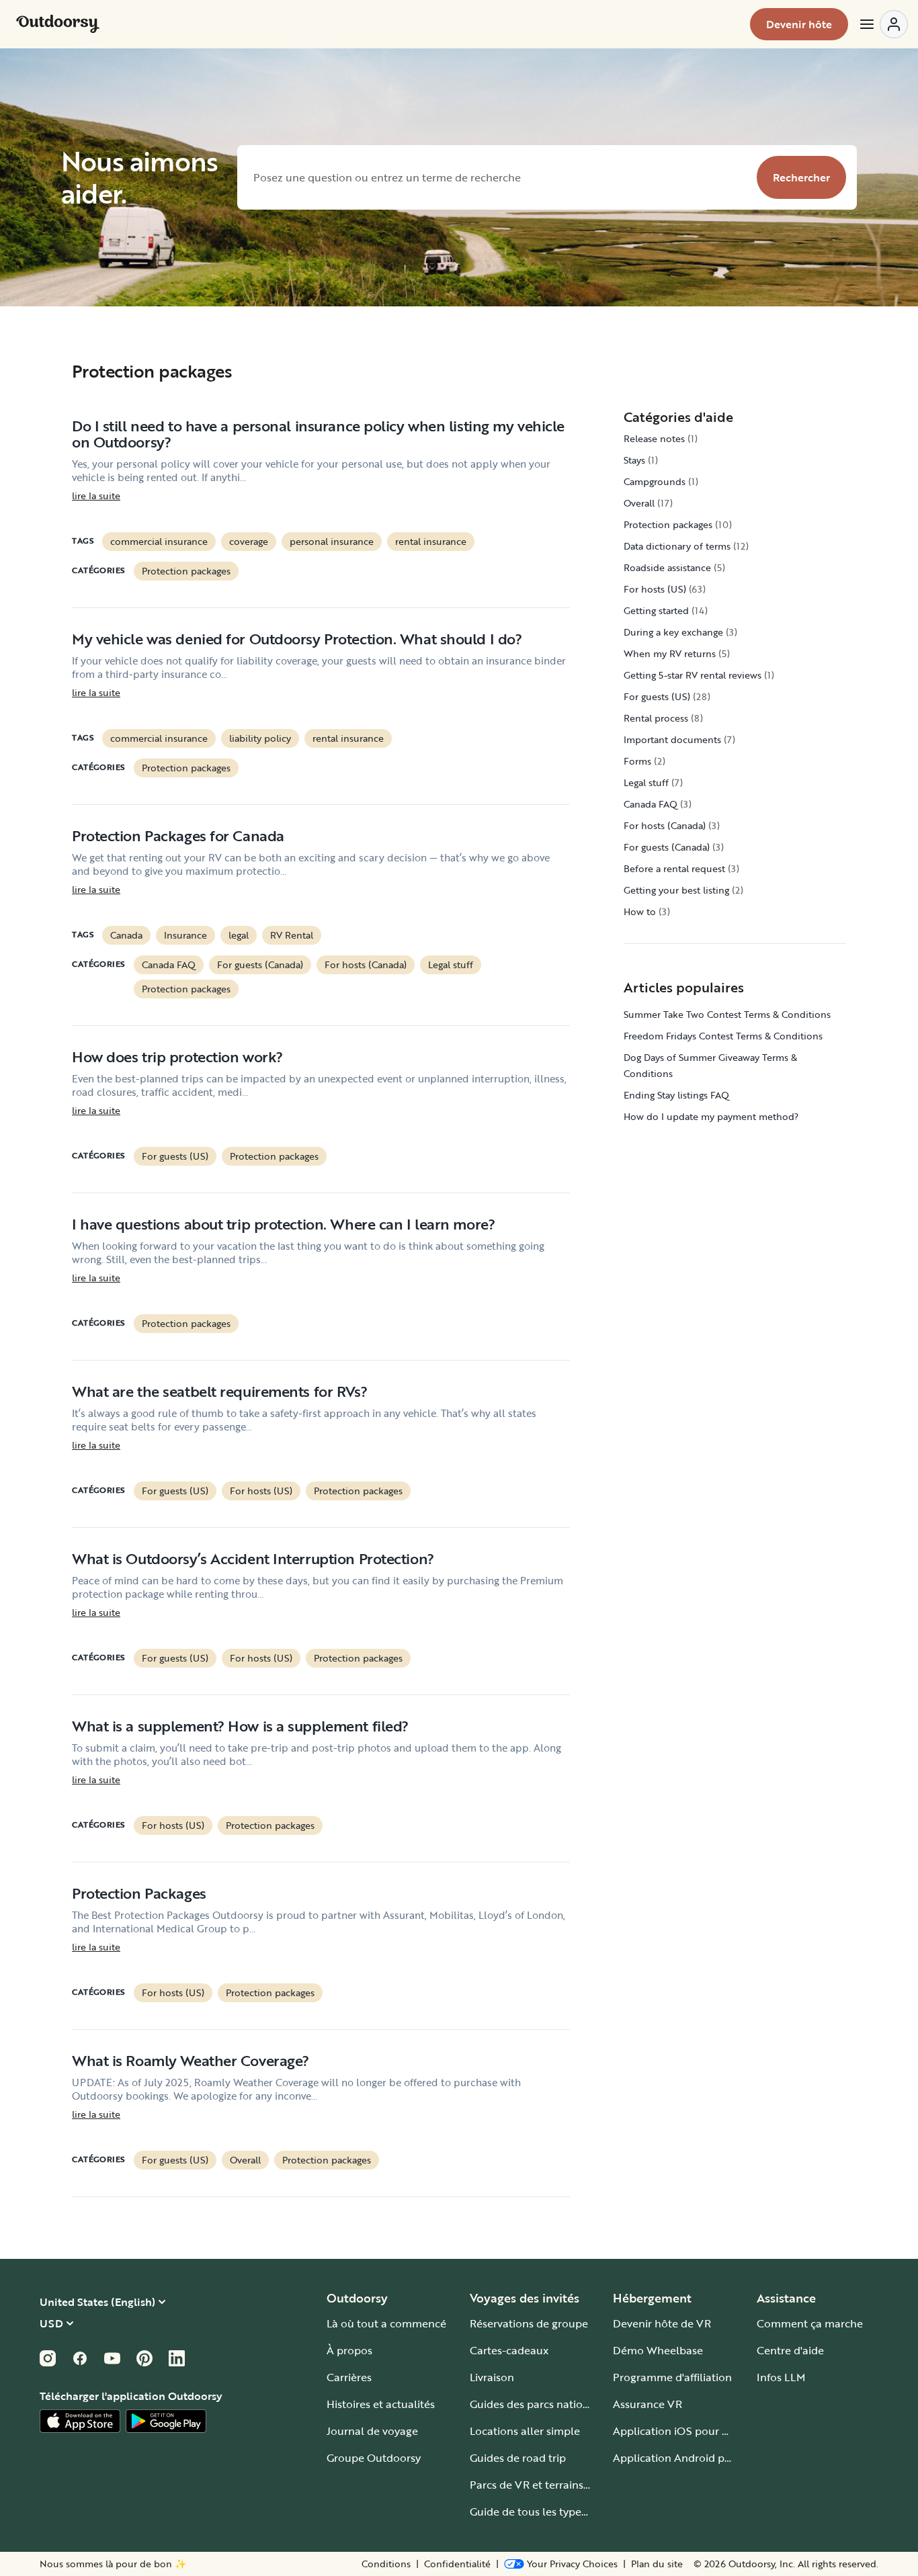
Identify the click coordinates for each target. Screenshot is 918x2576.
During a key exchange (673, 632)
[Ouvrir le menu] (883, 24)
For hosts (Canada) (366, 964)
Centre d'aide (790, 2350)
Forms (637, 761)
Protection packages (186, 571)
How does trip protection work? (177, 1057)
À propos (349, 2350)
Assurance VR (648, 2404)
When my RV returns (670, 653)
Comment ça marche (810, 2323)
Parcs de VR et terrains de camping (557, 2485)
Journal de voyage (372, 2431)
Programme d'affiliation (672, 2377)
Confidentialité (457, 2564)
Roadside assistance (667, 567)
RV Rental (292, 935)
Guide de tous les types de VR (544, 2511)
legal (239, 935)
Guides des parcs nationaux (539, 2404)
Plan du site (657, 2564)
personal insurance (332, 541)
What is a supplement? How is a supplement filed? (240, 1726)
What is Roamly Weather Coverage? (191, 2060)
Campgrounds (655, 481)
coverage (249, 541)
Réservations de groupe (529, 2323)
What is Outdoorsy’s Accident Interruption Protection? (253, 1558)
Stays (634, 460)
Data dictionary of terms (677, 546)
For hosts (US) (261, 1491)
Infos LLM (781, 2377)
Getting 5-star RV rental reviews (693, 675)
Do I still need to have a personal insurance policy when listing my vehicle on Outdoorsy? (318, 434)
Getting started (656, 610)
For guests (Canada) (260, 964)
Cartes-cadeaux (509, 2350)
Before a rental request (674, 868)
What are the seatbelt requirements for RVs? (219, 1391)
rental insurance (431, 541)
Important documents (672, 739)
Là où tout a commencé (386, 2323)
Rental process (656, 718)
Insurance (185, 935)
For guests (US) (175, 1156)
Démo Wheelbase (658, 2350)
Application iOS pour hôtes (681, 2431)
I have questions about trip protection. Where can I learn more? (283, 1224)
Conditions (386, 2564)
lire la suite (96, 496)
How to (640, 911)
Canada (126, 935)
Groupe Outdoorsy (374, 2458)
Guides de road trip (518, 2458)
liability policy (260, 738)
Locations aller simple (525, 2431)
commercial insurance (159, 541)
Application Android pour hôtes (693, 2458)
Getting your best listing (676, 890)
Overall (245, 2160)
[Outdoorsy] (58, 24)
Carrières (349, 2377)
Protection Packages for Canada (178, 835)
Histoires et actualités (381, 2404)
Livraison (492, 2377)
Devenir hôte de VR (662, 2323)
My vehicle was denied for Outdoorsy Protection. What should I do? (297, 639)
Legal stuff (451, 964)
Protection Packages (139, 1893)
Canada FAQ (169, 964)
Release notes (654, 438)
